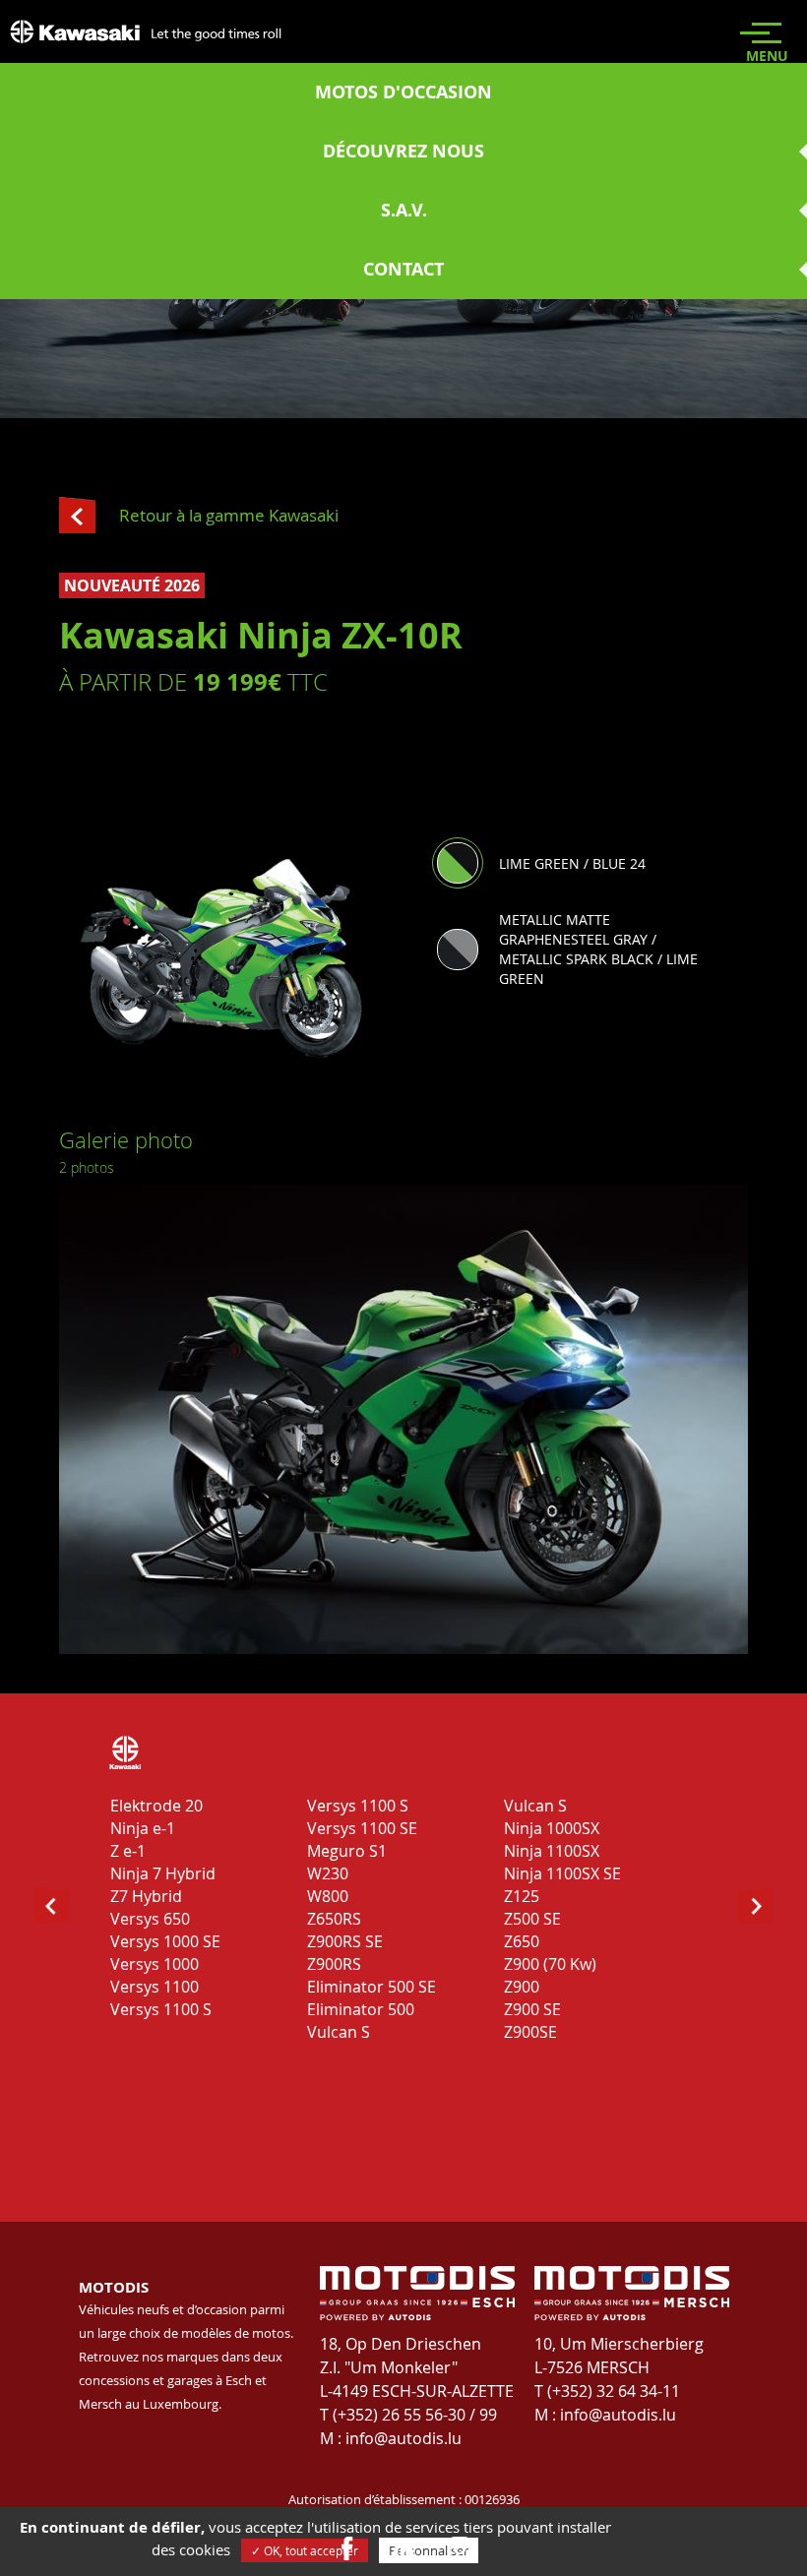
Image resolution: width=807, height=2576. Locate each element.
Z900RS (334, 1964)
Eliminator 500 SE (372, 1987)
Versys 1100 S (161, 2009)
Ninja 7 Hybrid (163, 1873)
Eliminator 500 (361, 2009)
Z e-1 (128, 1851)
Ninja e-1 (143, 1828)
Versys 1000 (155, 1964)
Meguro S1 (347, 1851)
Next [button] (732, 1397)
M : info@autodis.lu (391, 2438)
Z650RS (334, 1919)
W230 (328, 1873)
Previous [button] (75, 1397)
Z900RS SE (345, 1941)
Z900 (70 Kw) (550, 1964)
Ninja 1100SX (552, 1851)
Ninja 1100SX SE (562, 1873)
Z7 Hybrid (146, 1896)
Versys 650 (150, 1919)
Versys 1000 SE (165, 1941)
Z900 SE (532, 2009)
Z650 (522, 1941)
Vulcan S (339, 2032)
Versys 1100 (155, 1987)
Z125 (522, 1896)
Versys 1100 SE (362, 1828)
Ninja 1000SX (552, 1828)
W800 (328, 1896)
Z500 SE (532, 1919)
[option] (403, 1419)
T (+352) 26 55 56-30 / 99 (408, 2415)
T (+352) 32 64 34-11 (607, 2391)
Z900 (522, 1987)
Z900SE (530, 2032)
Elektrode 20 (156, 1806)
